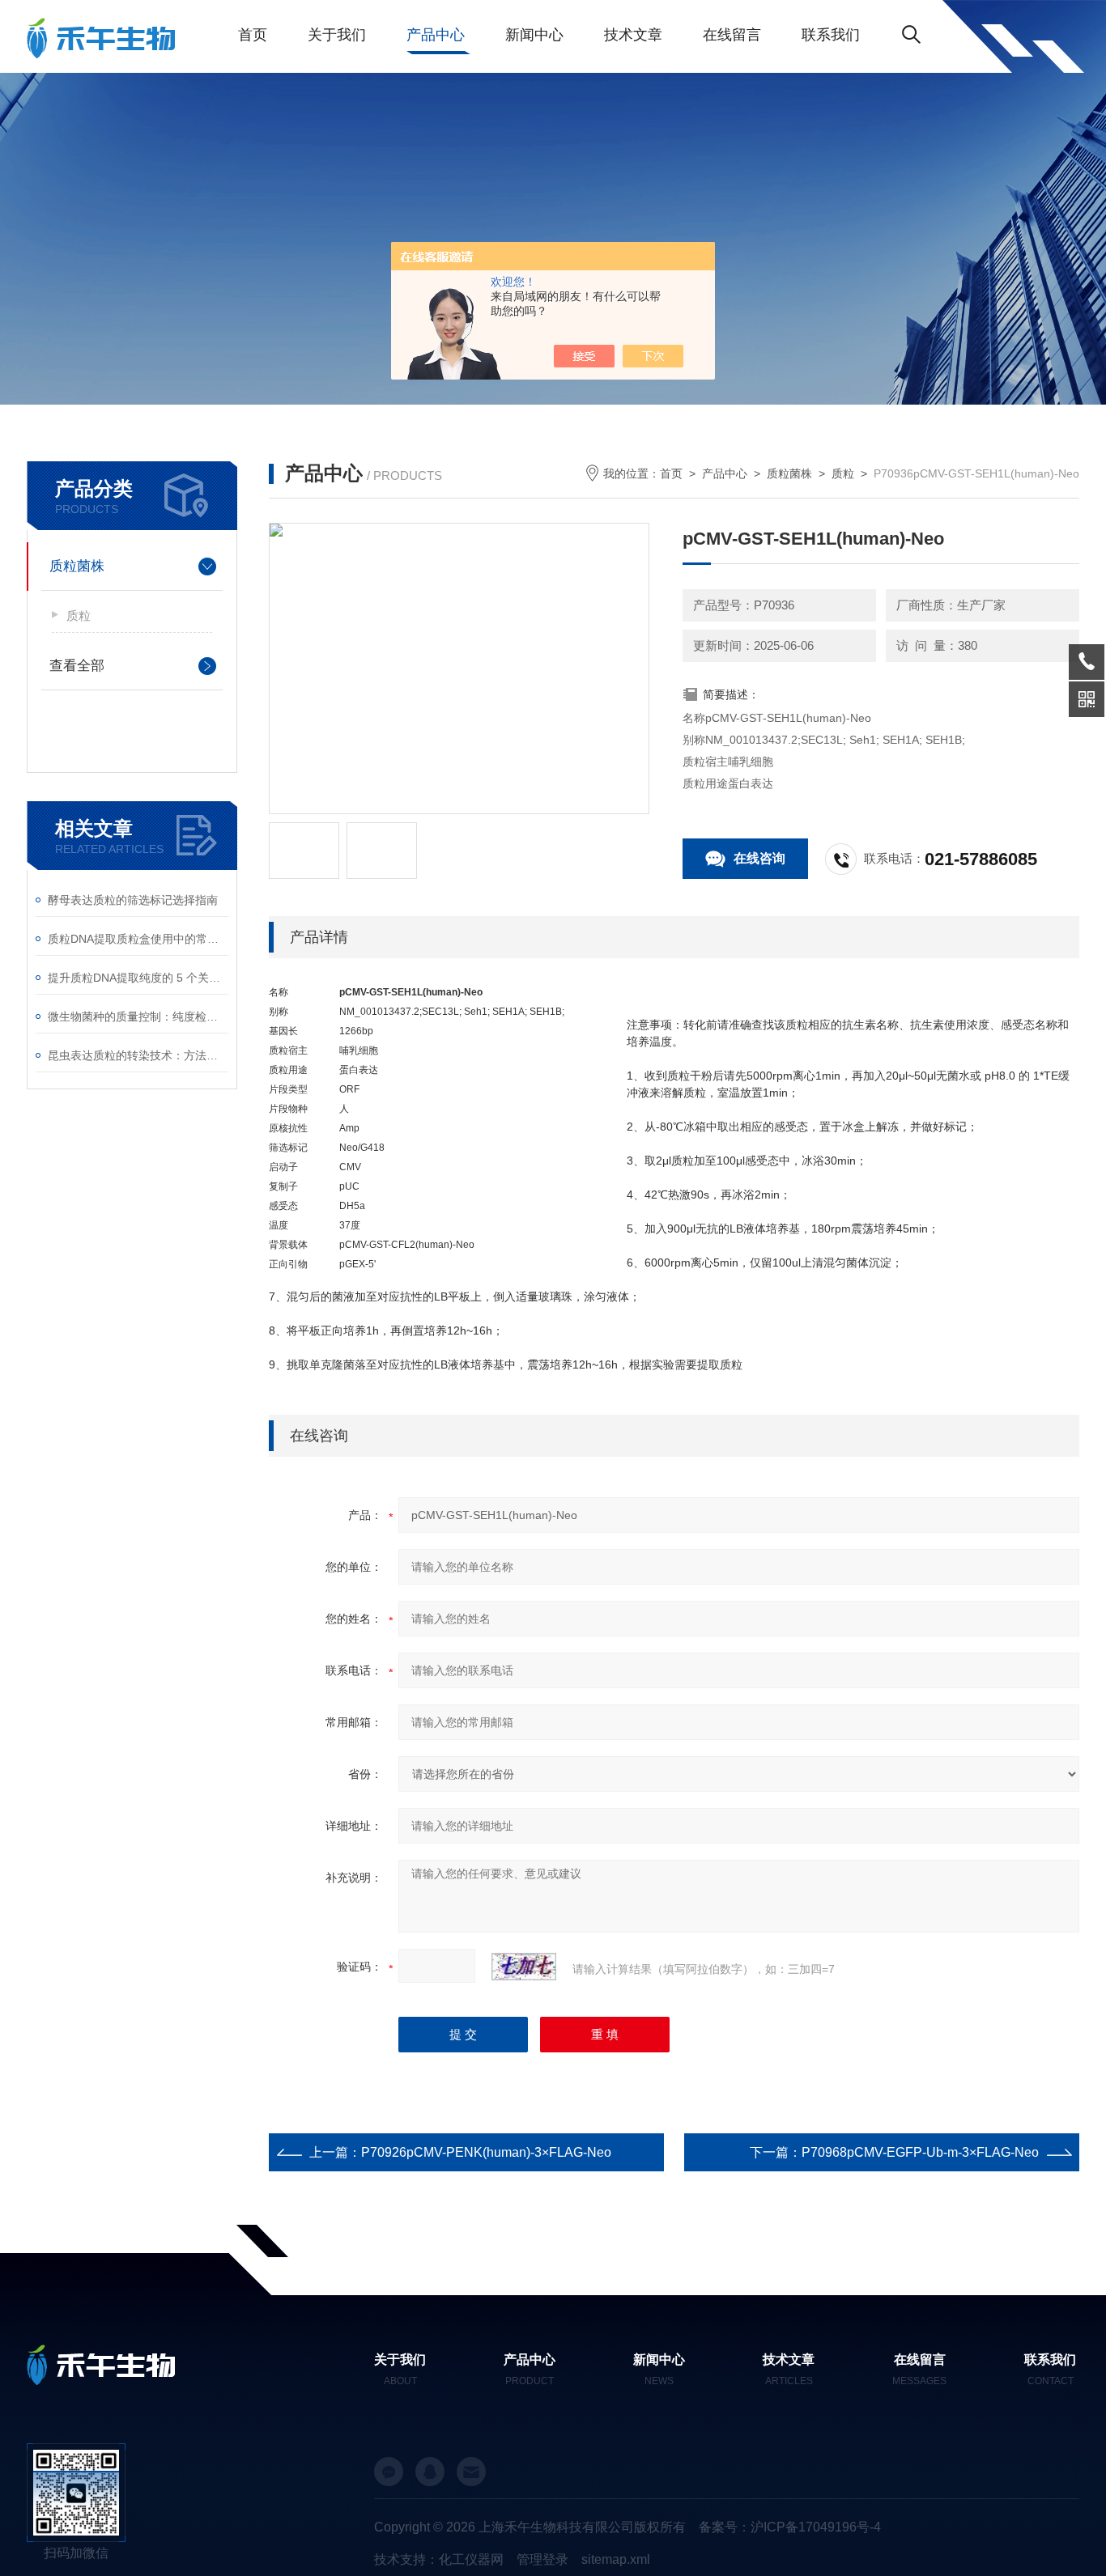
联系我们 (831, 35)
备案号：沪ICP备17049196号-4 (790, 2527)
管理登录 (542, 2559)
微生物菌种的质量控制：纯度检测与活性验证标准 (138, 1016)
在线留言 (732, 35)
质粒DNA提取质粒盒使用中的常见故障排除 (138, 939)
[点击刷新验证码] (524, 1967)
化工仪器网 (471, 2559)
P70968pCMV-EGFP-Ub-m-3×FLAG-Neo (920, 2152)
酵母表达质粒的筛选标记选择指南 (133, 900)
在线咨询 (759, 858)
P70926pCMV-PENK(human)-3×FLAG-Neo (486, 2152)
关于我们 (337, 35)
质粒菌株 (77, 566)
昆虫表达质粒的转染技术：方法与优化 (138, 1055)
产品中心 (436, 35)
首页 (253, 35)
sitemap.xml (616, 2559)
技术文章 (633, 35)
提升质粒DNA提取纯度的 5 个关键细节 (138, 978)
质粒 (79, 615)
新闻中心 (534, 35)
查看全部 (77, 666)
